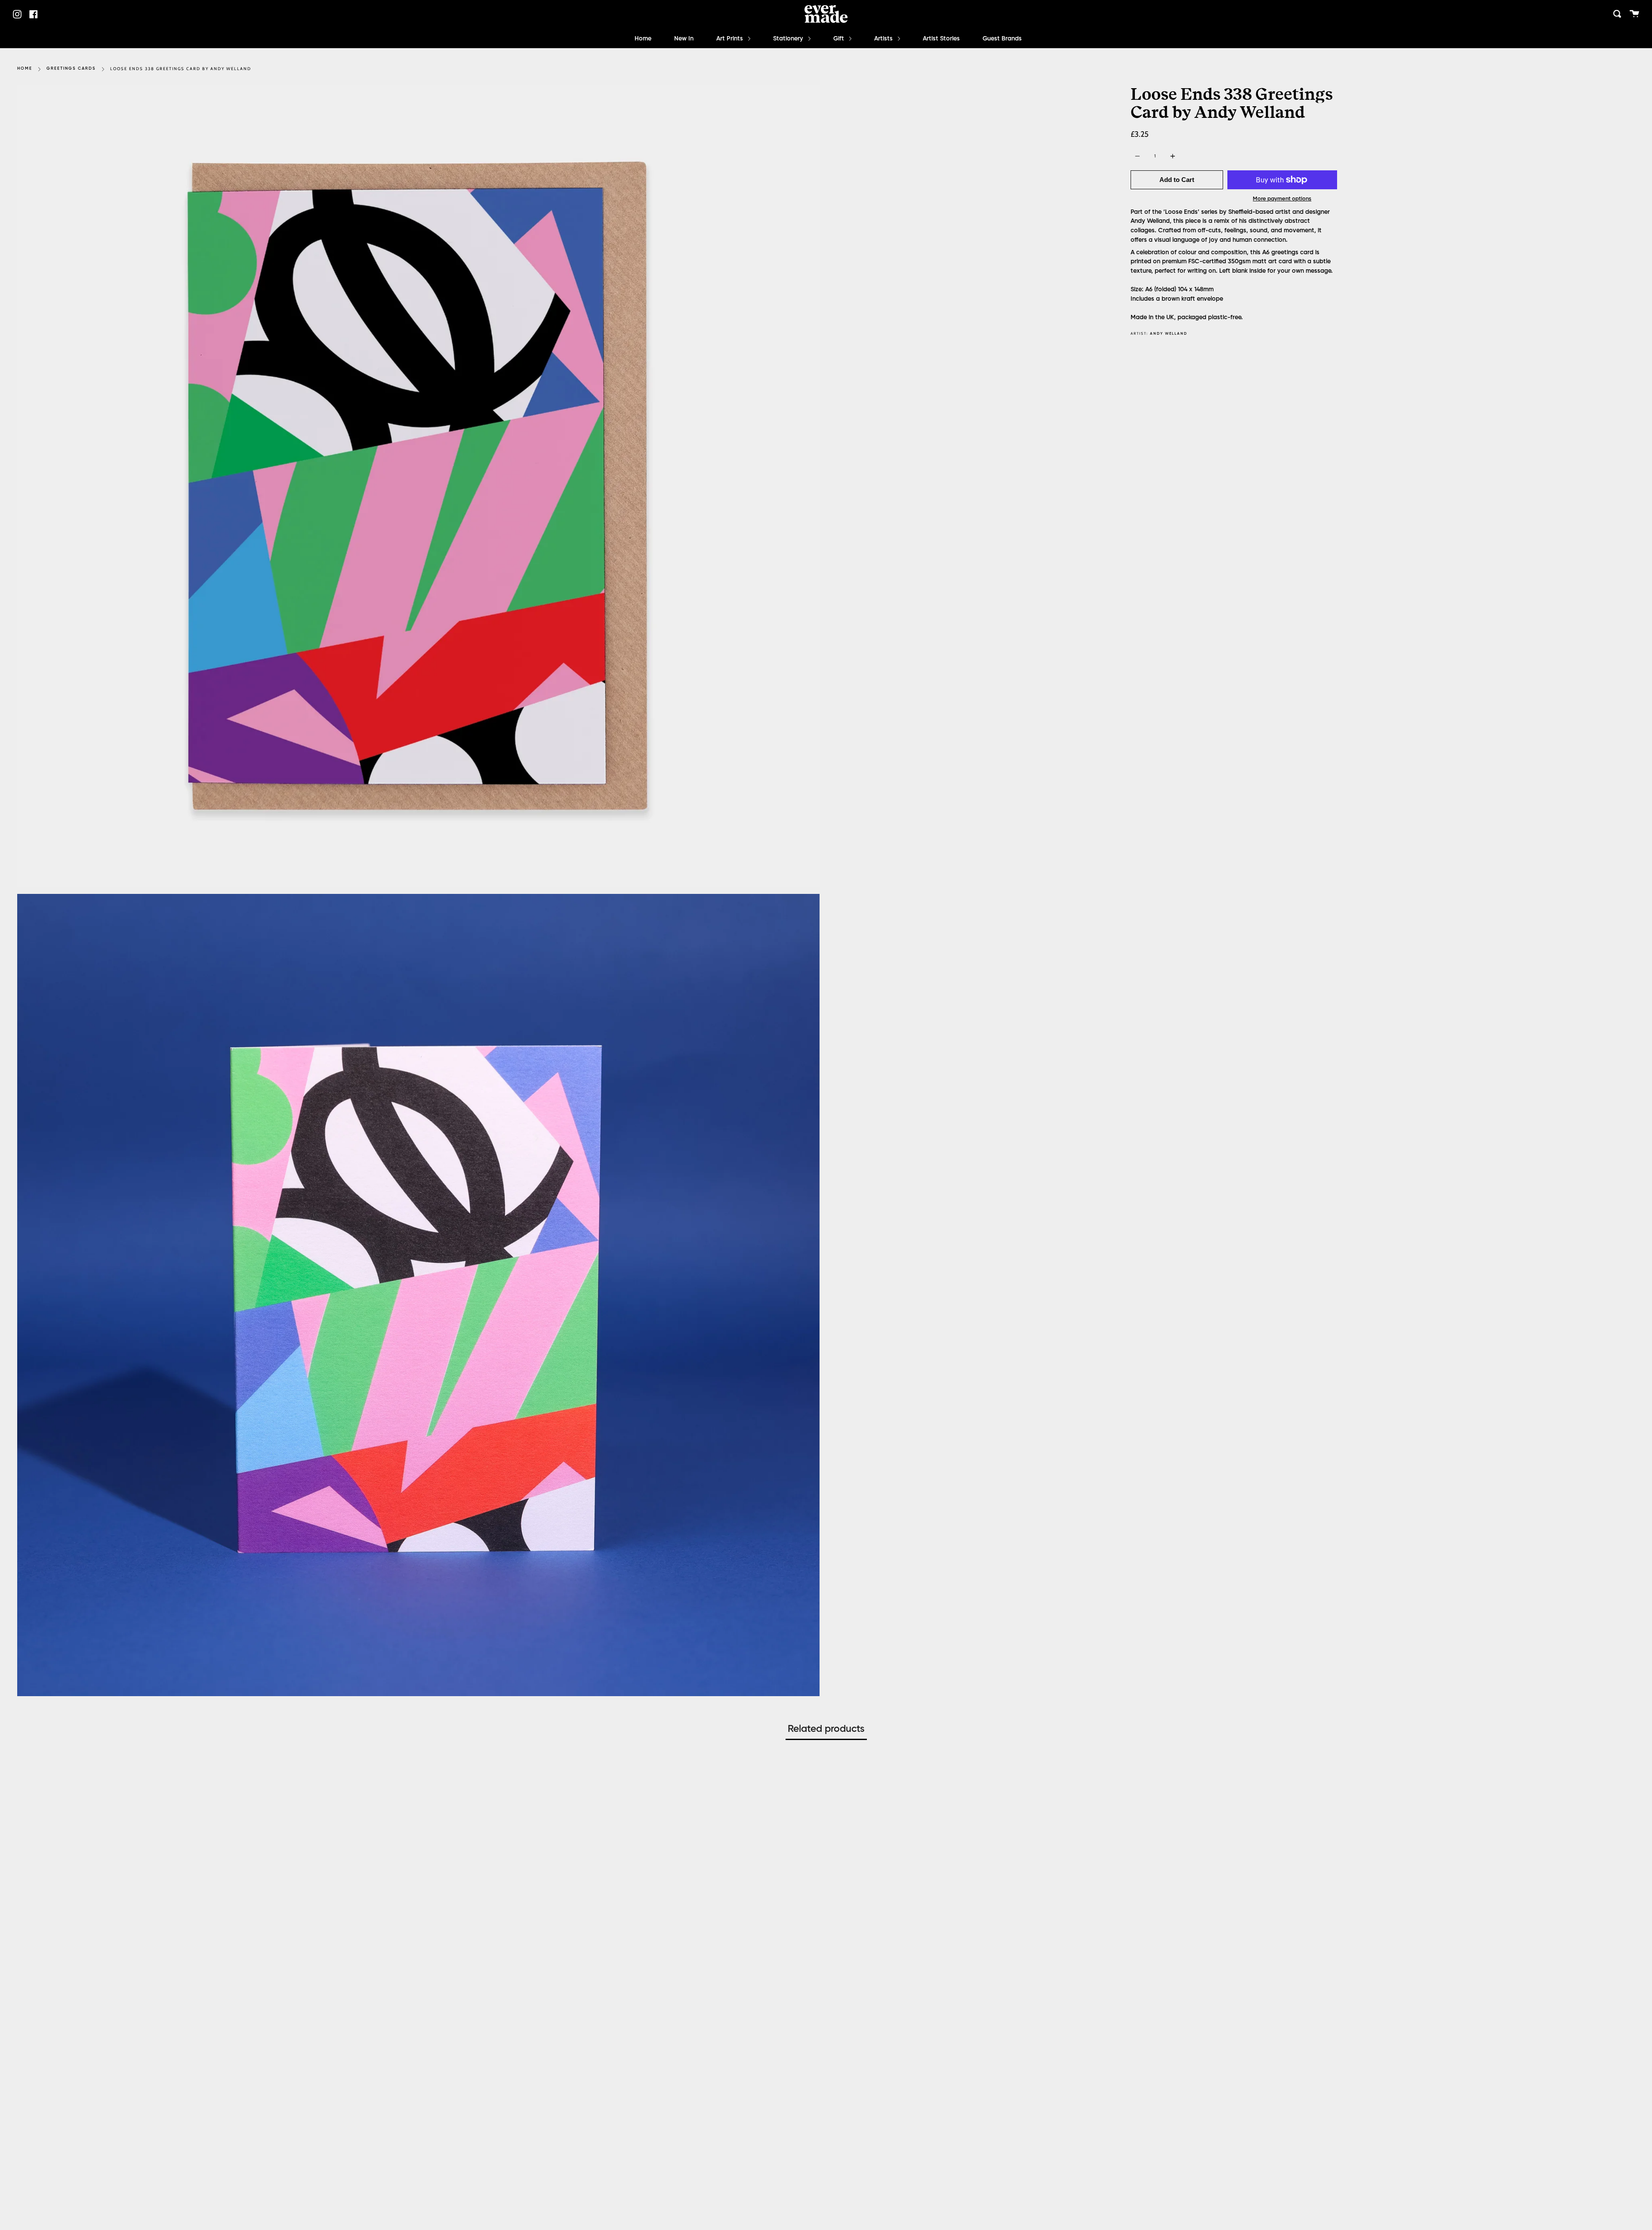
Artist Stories (941, 39)
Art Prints (730, 39)
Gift (840, 39)
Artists (884, 39)
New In (684, 39)
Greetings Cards (71, 69)
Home (643, 39)
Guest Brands (1002, 39)
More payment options (1282, 199)
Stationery (789, 39)
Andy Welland (1169, 334)
